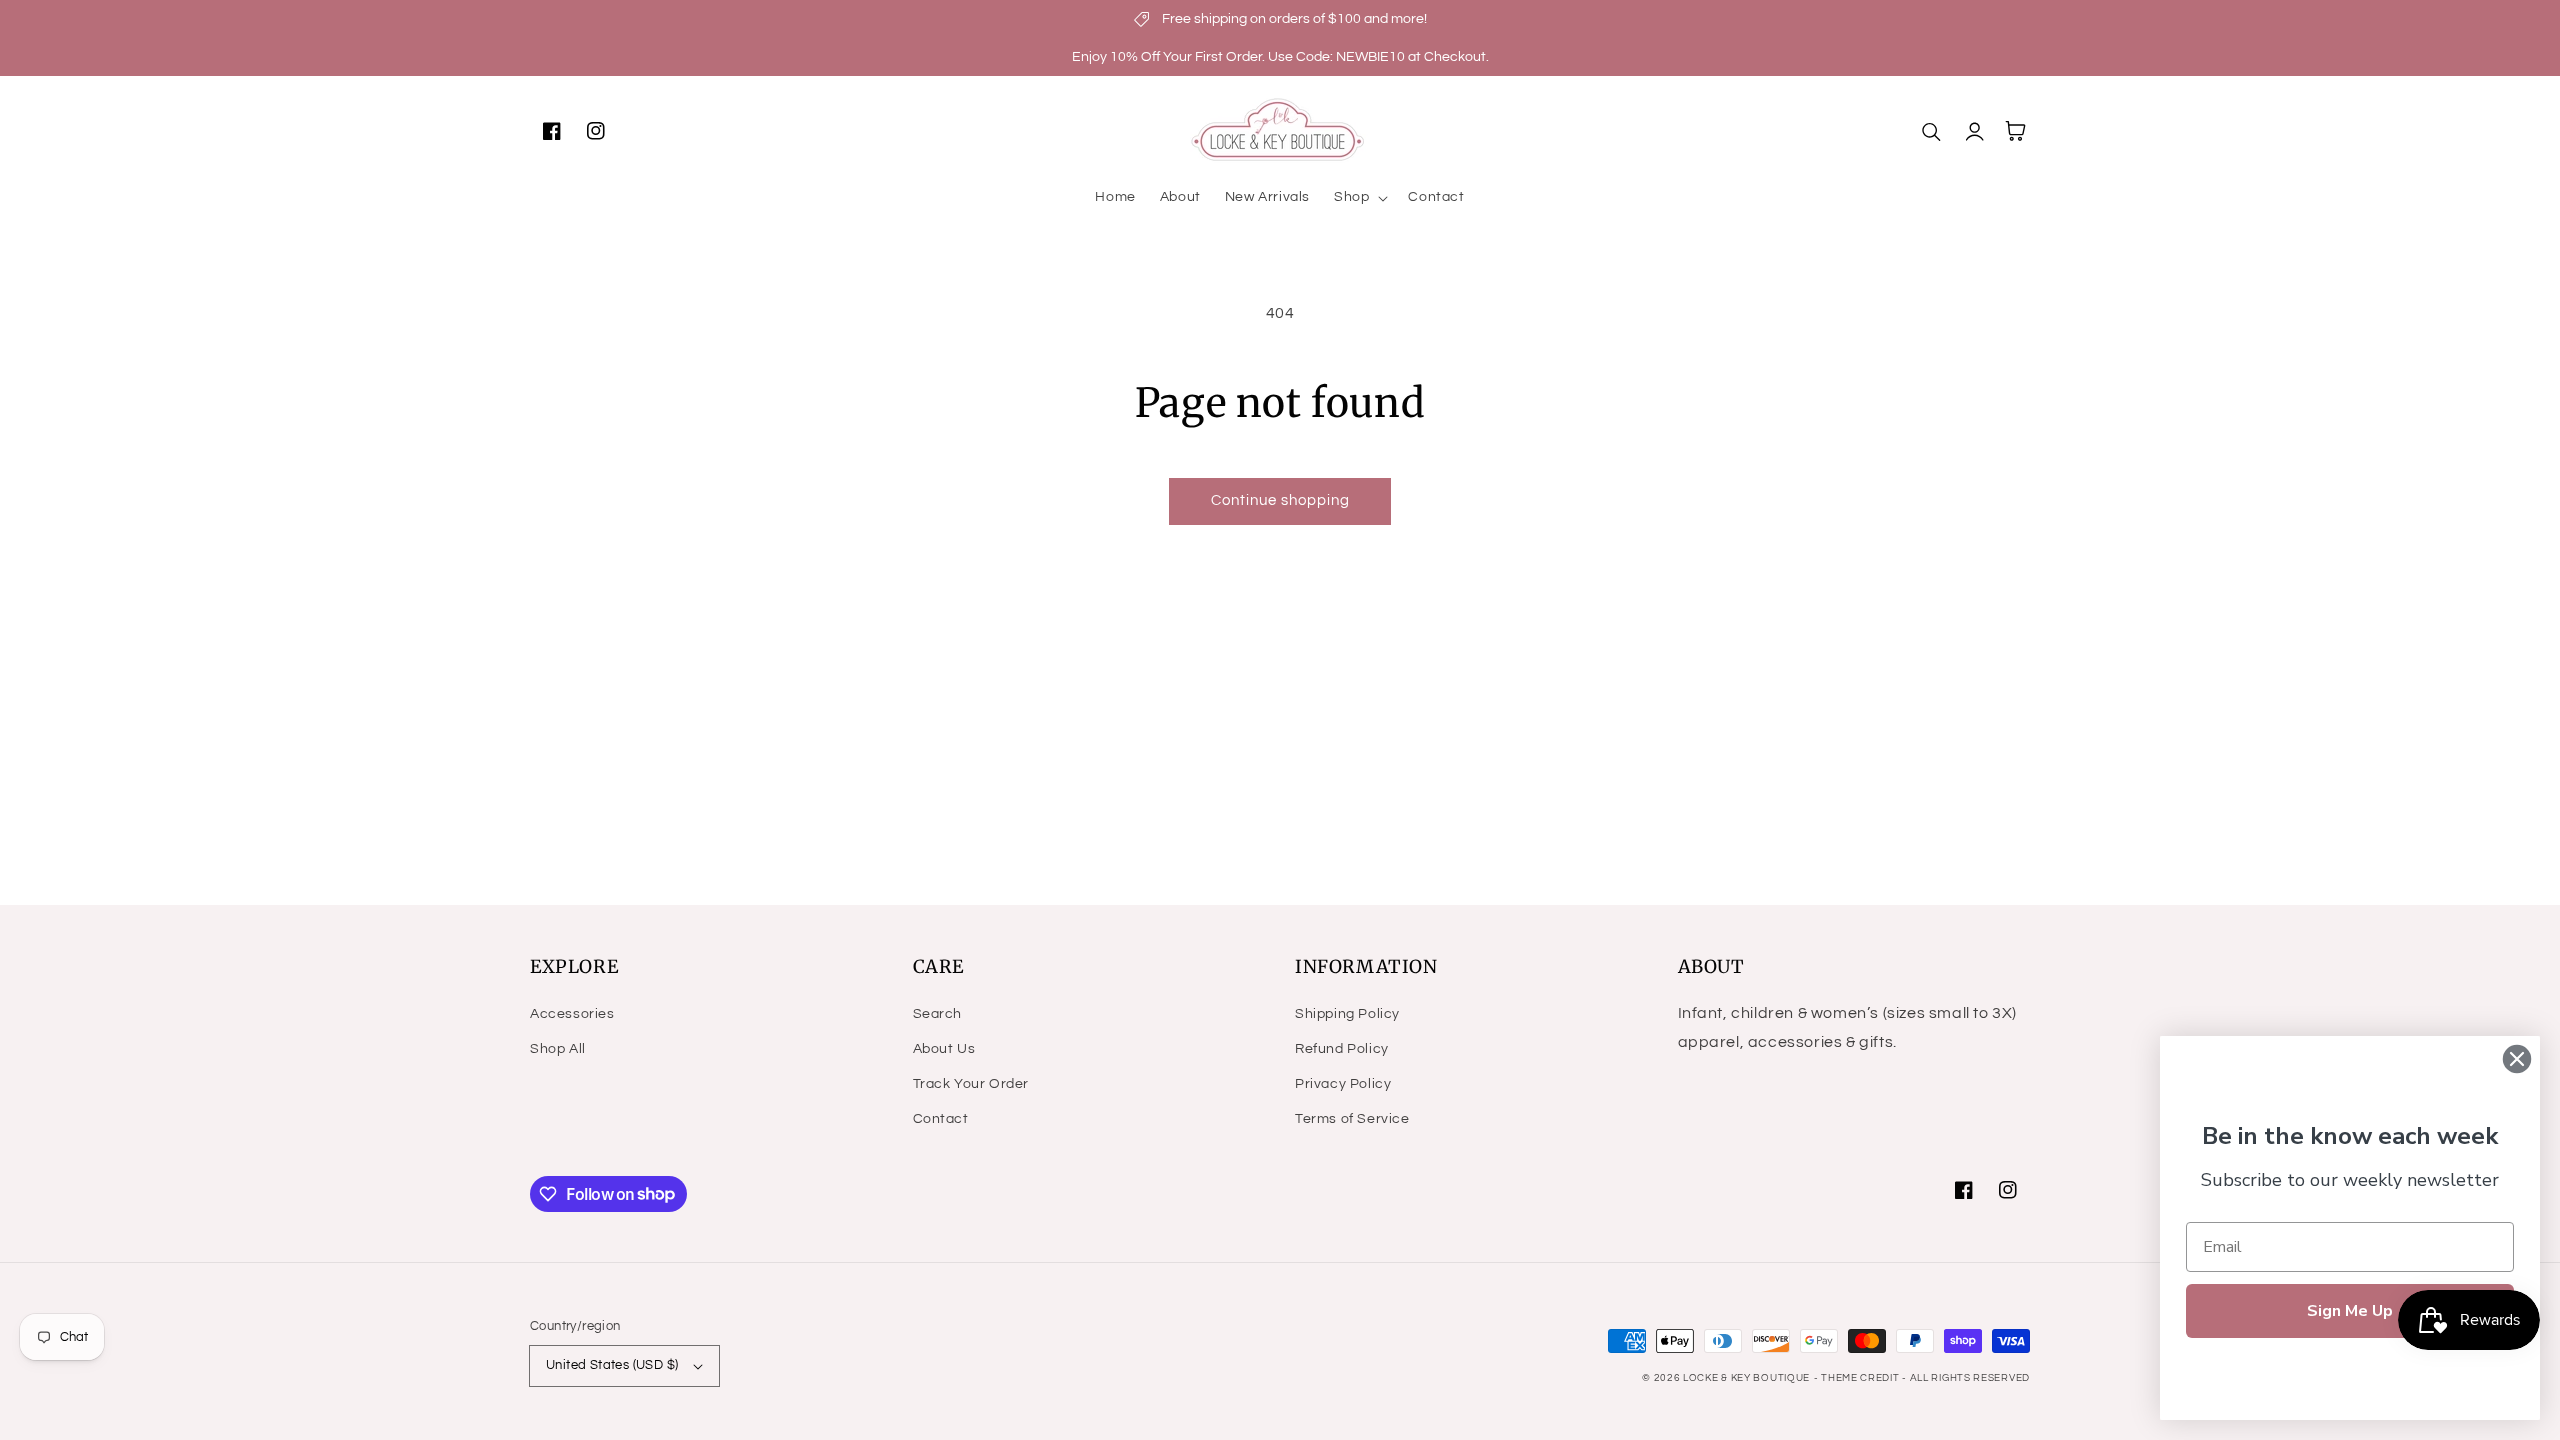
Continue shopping (1280, 500)
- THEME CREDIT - (1862, 1378)
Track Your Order (971, 1084)
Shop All (558, 1049)
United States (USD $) (612, 1365)
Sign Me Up (2350, 1311)
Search (938, 1014)
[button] (1359, 197)
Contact (941, 1119)
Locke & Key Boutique (1746, 1378)
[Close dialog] (2517, 1059)
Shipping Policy (1347, 1014)
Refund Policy (1342, 1049)
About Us (944, 1049)
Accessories (572, 1014)
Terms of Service (1352, 1119)
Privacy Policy (1343, 1084)
